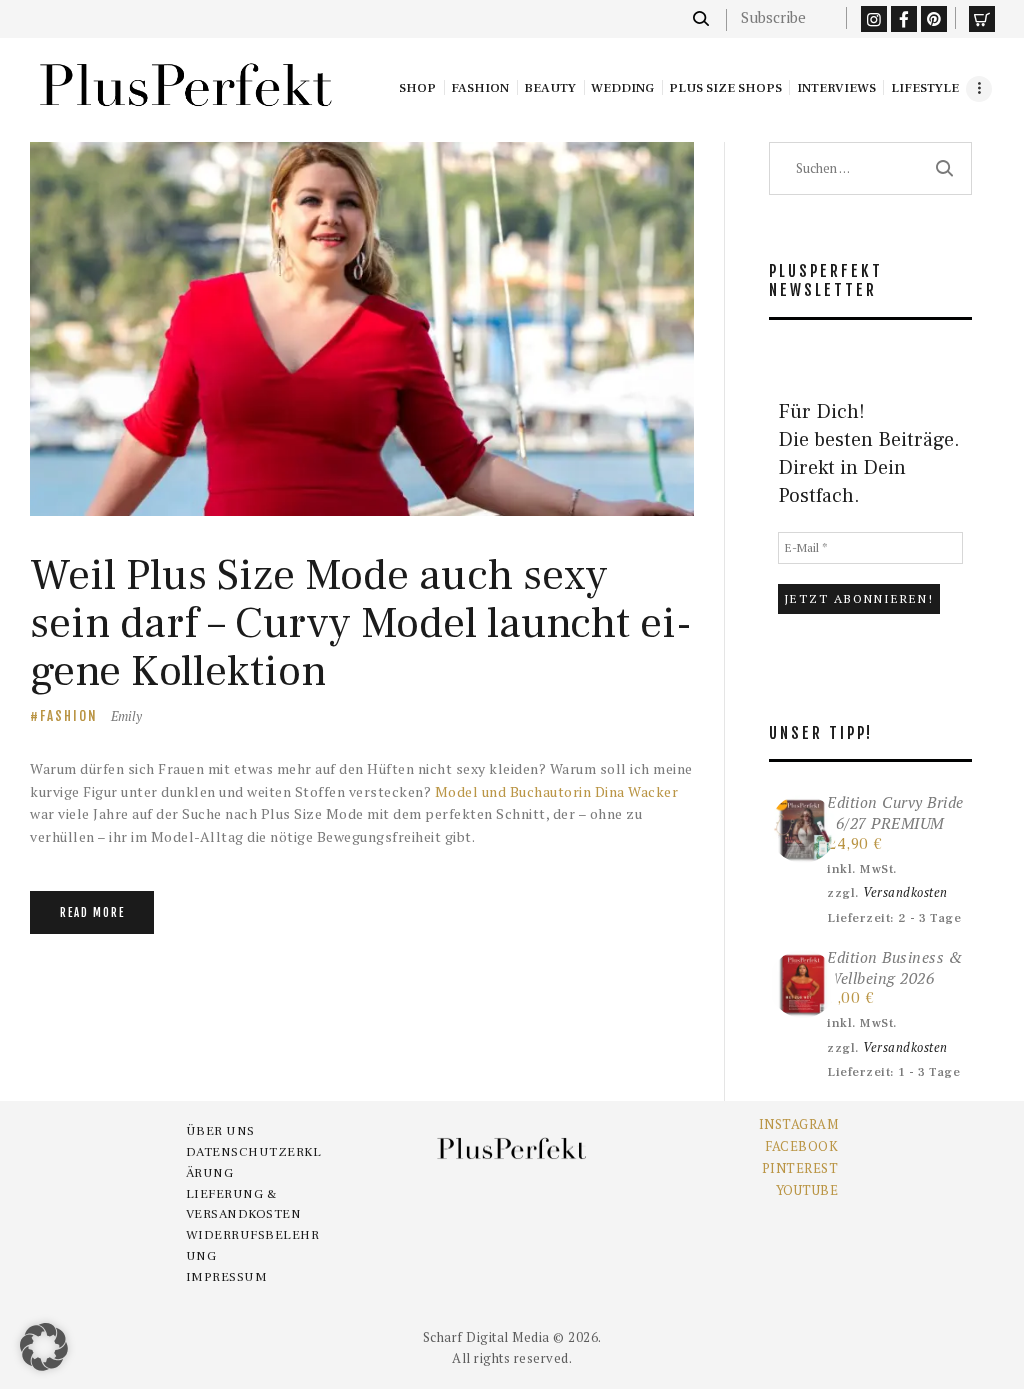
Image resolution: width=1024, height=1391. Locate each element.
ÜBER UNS (220, 1131)
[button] (44, 1347)
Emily (126, 716)
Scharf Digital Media (486, 1337)
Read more (92, 913)
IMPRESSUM (227, 1277)
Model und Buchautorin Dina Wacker (557, 791)
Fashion (69, 716)
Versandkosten (905, 892)
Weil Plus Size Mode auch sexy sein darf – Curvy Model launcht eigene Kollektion (361, 623)
